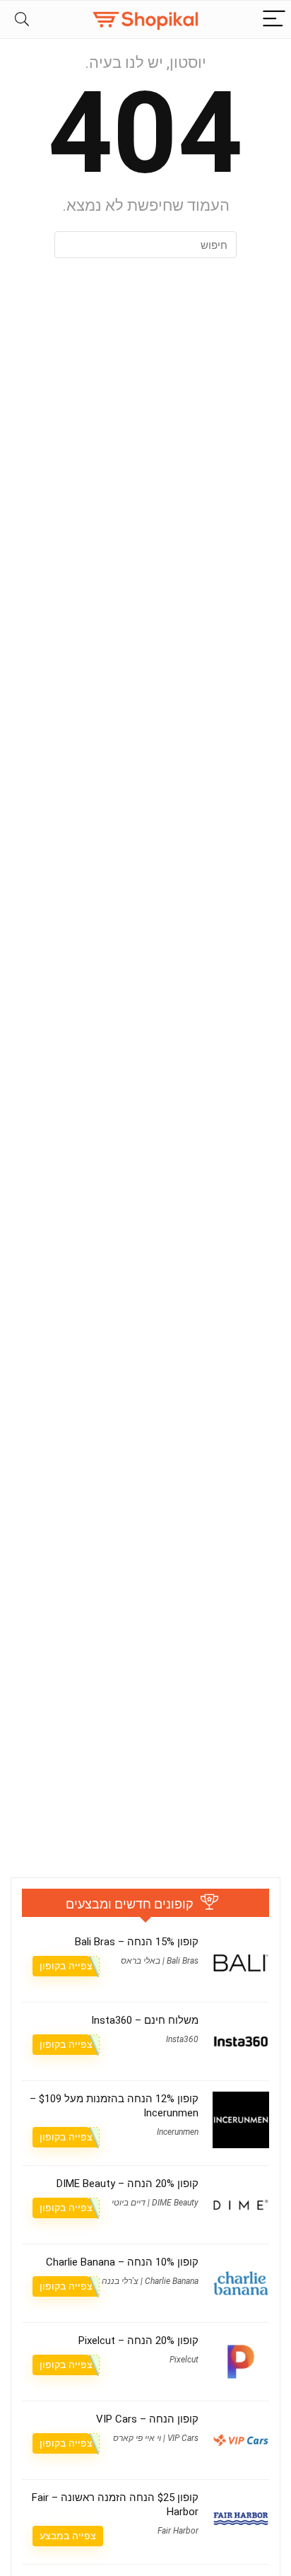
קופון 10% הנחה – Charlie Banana (122, 2262)
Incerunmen (178, 2132)
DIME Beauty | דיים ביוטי (155, 2203)
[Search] (22, 19)
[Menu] (274, 19)
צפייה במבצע (68, 2536)
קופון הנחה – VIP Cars (147, 2419)
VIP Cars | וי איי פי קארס (156, 2438)
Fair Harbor (178, 2531)
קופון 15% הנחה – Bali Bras (137, 1942)
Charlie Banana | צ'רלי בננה (150, 2281)
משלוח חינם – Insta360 (145, 2020)
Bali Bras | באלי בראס (160, 1961)
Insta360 (182, 2039)
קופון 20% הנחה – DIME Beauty (127, 2184)
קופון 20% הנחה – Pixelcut (138, 2341)
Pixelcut (184, 2360)
